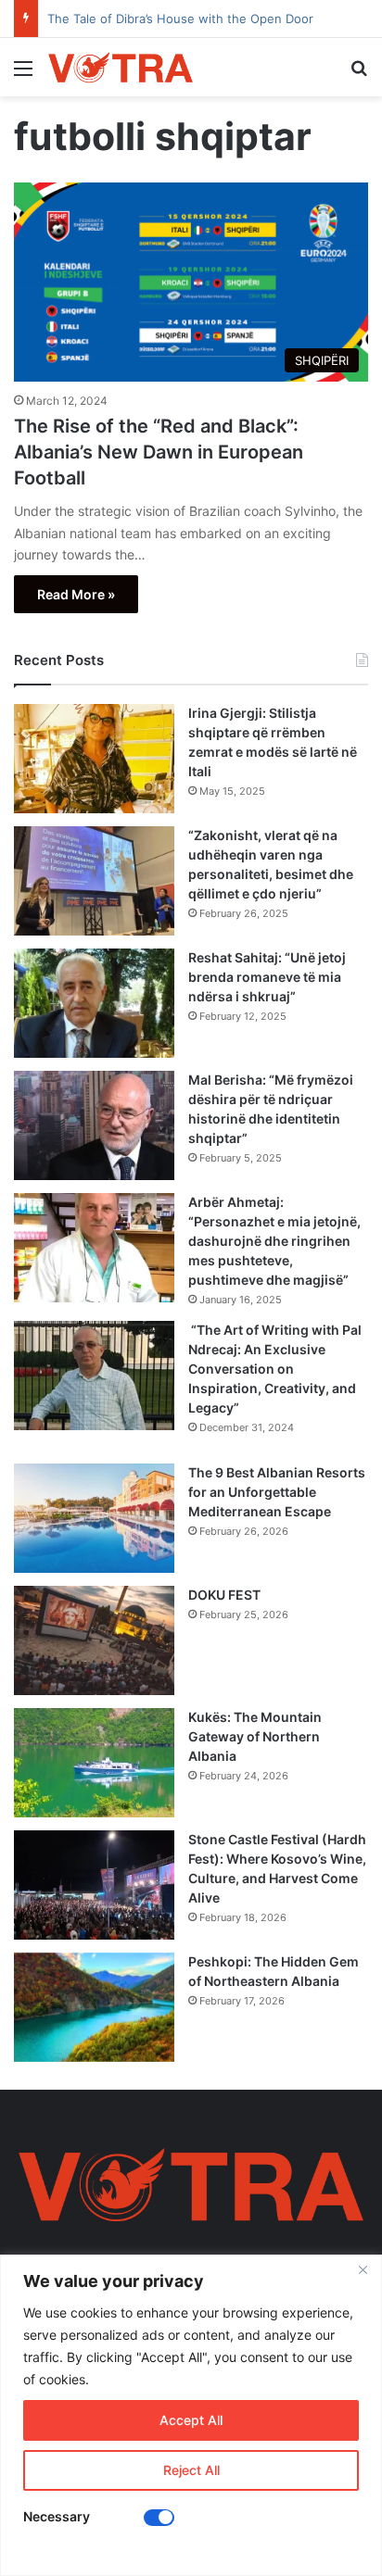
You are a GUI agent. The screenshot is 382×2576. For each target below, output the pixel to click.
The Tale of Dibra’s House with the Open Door (180, 19)
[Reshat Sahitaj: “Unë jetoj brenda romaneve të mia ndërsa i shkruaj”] (94, 1003)
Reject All (191, 2470)
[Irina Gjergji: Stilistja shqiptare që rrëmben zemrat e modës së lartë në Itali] (94, 759)
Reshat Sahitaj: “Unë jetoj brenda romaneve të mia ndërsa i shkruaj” (267, 977)
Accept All (191, 2420)
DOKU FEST (226, 1595)
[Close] (363, 2270)
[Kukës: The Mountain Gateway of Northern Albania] (94, 1763)
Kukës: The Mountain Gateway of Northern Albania (255, 1736)
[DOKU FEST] (94, 1640)
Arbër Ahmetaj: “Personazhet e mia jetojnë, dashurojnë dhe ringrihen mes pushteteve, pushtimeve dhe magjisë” (274, 1241)
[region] (191, 2415)
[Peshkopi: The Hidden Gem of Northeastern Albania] (94, 2007)
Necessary (57, 2516)
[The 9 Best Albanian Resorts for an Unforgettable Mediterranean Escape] (94, 1518)
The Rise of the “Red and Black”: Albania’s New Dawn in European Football (159, 452)
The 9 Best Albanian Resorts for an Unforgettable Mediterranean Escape (277, 1492)
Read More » (76, 594)
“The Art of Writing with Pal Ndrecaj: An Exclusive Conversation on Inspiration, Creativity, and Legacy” (275, 1369)
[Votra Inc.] (121, 67)
